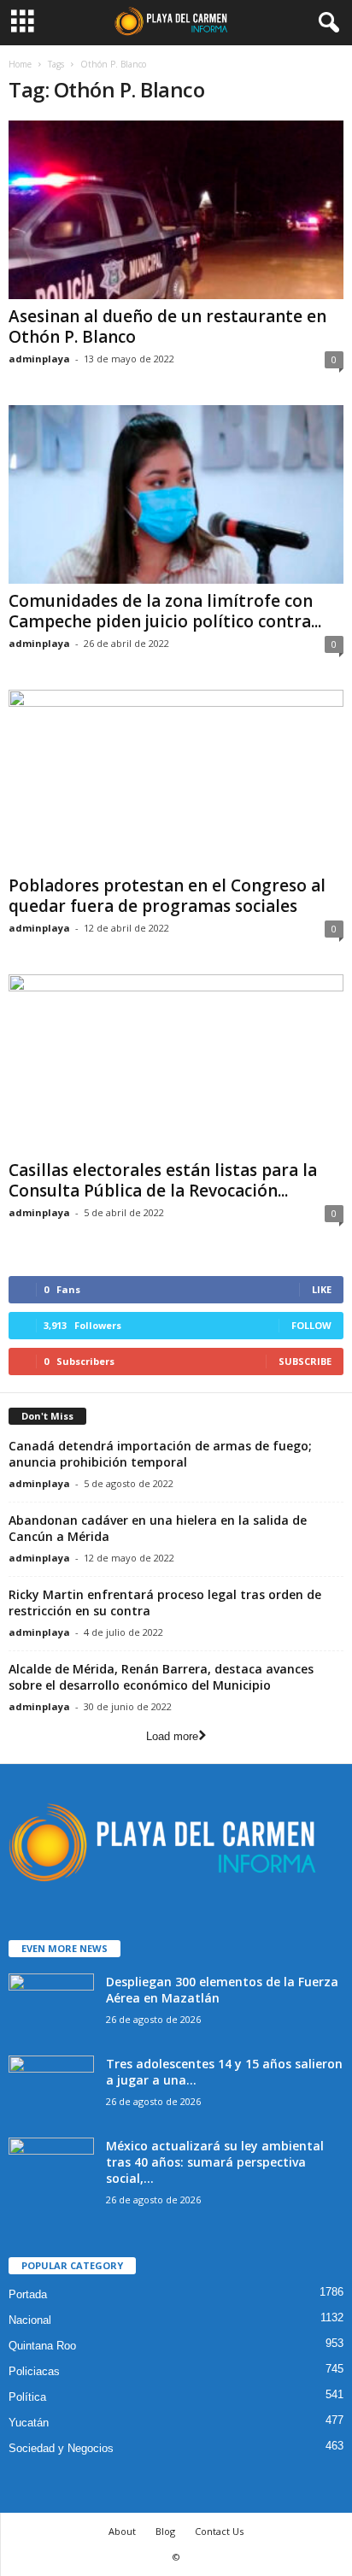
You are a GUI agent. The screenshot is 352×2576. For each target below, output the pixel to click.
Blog (165, 2531)
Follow (311, 1325)
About (122, 2531)
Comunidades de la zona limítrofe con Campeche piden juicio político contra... (165, 611)
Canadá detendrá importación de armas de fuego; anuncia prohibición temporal (160, 1454)
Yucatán (29, 2423)
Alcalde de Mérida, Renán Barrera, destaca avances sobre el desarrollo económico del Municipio (161, 1677)
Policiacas (34, 2371)
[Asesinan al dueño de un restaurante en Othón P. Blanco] (176, 210)
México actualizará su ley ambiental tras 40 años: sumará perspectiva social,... (215, 2162)
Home (20, 64)
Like (322, 1289)
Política (27, 2397)
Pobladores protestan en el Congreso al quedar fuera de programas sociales (167, 896)
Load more (172, 1736)
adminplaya (39, 359)
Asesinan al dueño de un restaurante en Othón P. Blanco (167, 326)
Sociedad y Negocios (61, 2448)
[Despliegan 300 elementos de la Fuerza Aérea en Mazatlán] (51, 2006)
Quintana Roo (42, 2346)
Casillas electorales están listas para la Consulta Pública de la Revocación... (163, 1180)
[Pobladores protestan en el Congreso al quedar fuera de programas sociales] (176, 779)
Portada (28, 2294)
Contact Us (219, 2531)
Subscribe (305, 1361)
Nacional (30, 2320)
